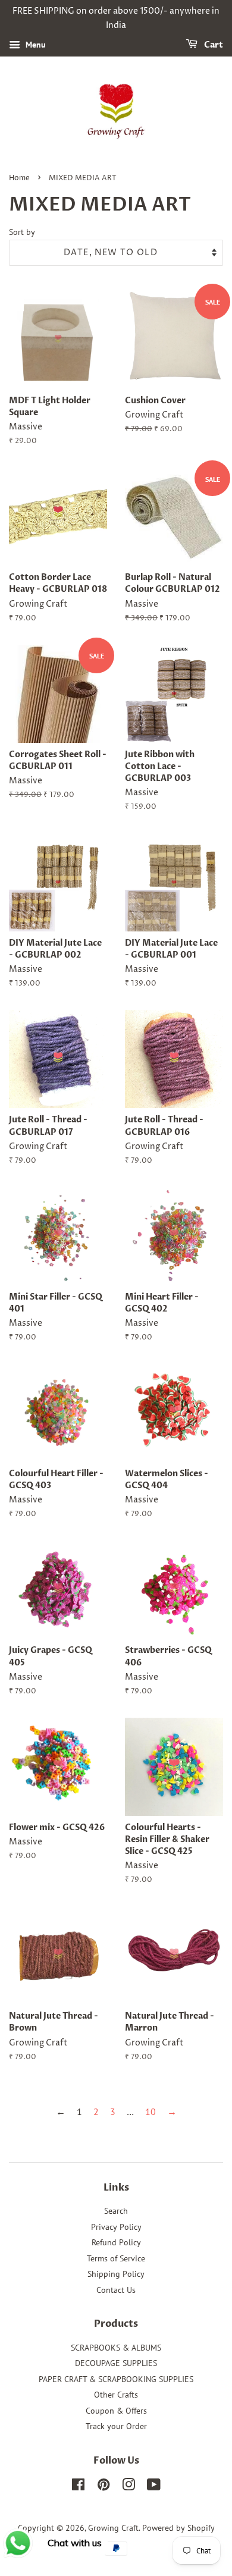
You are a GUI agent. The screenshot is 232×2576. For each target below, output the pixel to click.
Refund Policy (116, 2242)
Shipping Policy (116, 2274)
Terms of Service (116, 2258)
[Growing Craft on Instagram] (128, 2487)
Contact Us (116, 2290)
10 (151, 2111)
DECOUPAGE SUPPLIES (116, 2363)
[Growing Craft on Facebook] (78, 2487)
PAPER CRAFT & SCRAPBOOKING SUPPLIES (116, 2379)
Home (19, 178)
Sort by (22, 232)
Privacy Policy (116, 2227)
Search (116, 2211)
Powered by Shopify (178, 2528)
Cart (213, 45)
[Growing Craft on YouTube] (154, 2487)
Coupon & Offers (116, 2411)
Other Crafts (116, 2395)
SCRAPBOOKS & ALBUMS (116, 2348)
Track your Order (116, 2426)
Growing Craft (113, 2528)
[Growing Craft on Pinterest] (104, 2487)
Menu (35, 45)
